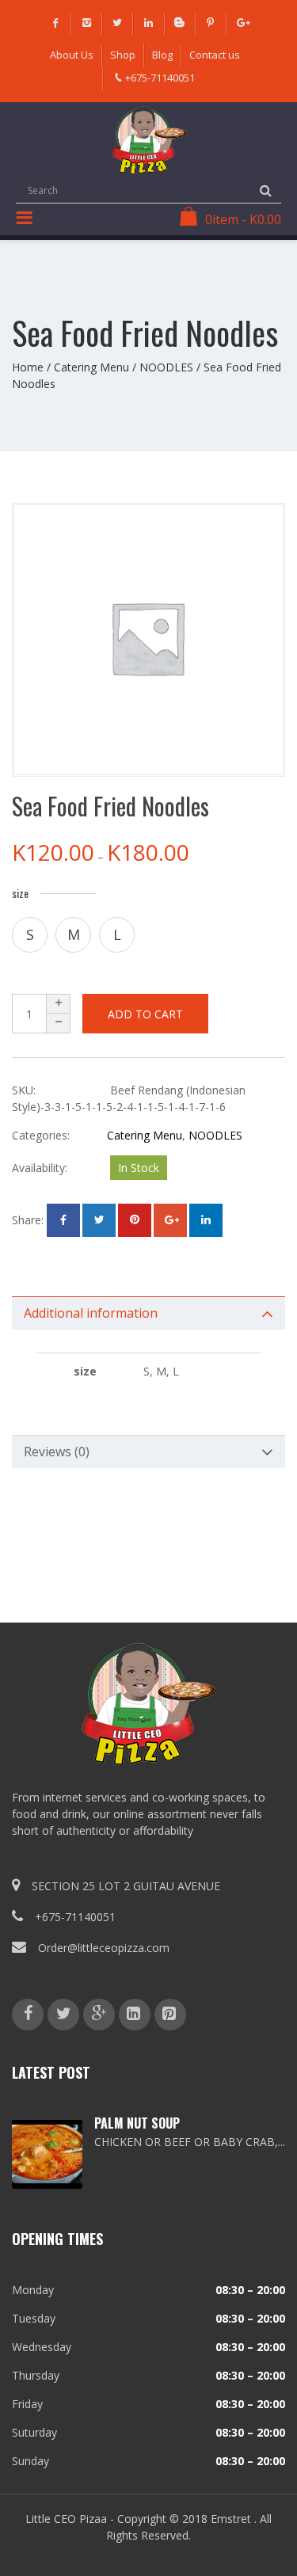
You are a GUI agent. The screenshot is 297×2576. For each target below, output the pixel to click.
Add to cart (145, 1014)
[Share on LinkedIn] (206, 1220)
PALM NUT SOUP (137, 2123)
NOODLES (166, 367)
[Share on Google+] (170, 1220)
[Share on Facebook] (63, 1220)
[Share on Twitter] (99, 1220)
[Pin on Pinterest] (135, 1220)
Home (28, 367)
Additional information (91, 1313)
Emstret (231, 2519)
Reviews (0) (57, 1452)
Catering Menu (91, 367)
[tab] (148, 1313)
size (20, 893)
